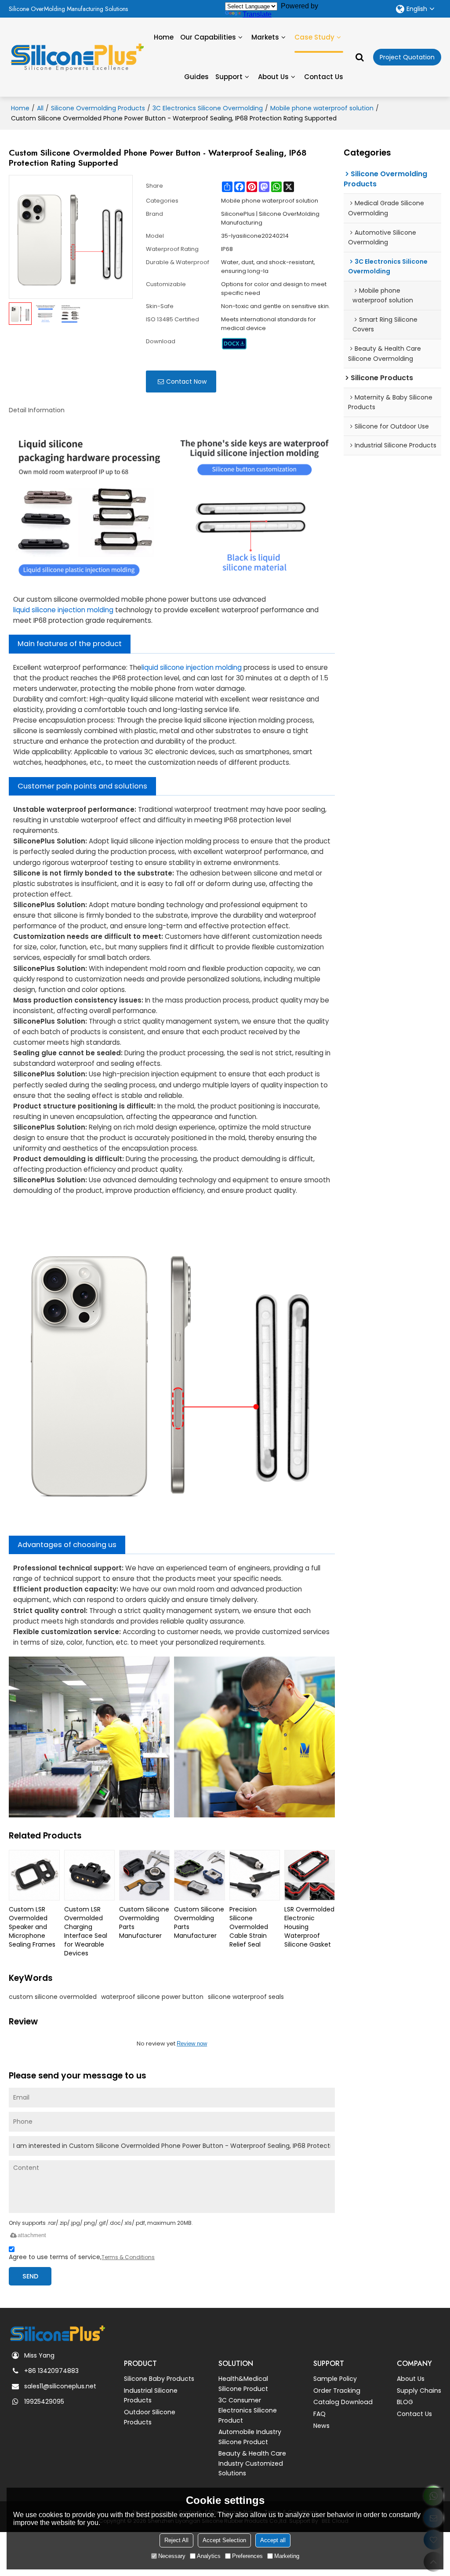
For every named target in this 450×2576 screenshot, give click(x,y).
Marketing (287, 2556)
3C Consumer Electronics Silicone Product (248, 2410)
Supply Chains (419, 2391)
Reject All (176, 2540)
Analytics (209, 2556)
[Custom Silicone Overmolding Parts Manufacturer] (144, 1875)
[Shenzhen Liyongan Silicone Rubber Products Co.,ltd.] (77, 54)
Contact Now (186, 381)
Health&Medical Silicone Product (243, 2384)
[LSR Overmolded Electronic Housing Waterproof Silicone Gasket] (310, 1875)
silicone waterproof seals (246, 1997)
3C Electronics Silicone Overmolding (208, 108)
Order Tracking (337, 2391)
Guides (196, 77)
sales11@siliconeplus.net (60, 2386)
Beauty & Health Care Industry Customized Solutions (252, 2463)
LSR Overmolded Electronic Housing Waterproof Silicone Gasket (309, 1927)
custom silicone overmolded (53, 1997)
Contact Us (324, 77)
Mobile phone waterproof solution (322, 108)
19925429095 (44, 2402)
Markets (265, 37)
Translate (257, 14)
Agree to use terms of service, (82, 2257)
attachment (32, 2235)
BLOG (405, 2402)
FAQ (319, 2414)
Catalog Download (343, 2402)
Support (229, 77)
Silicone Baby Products (159, 2379)
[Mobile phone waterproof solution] (234, 344)
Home (164, 37)
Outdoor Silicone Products (150, 2417)
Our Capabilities (208, 37)
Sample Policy (335, 2379)
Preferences (247, 2556)
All (40, 108)
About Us (273, 77)
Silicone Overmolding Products (98, 108)
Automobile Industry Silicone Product (250, 2437)
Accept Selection (224, 2540)
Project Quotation (407, 57)
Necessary (172, 2556)
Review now (192, 2044)
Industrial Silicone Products (151, 2396)
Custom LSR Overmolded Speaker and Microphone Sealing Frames (32, 1927)
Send (30, 2276)
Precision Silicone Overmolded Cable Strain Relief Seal (249, 1927)
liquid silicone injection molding (63, 610)
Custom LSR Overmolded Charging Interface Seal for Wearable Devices (86, 1931)
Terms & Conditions (128, 2257)
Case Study (314, 37)
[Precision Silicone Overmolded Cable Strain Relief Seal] (255, 1875)
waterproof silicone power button (152, 1997)
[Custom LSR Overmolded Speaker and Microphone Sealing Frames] (34, 1875)
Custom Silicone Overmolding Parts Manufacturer (144, 1922)
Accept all (273, 2540)
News (321, 2426)
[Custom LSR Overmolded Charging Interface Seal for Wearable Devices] (89, 1875)
